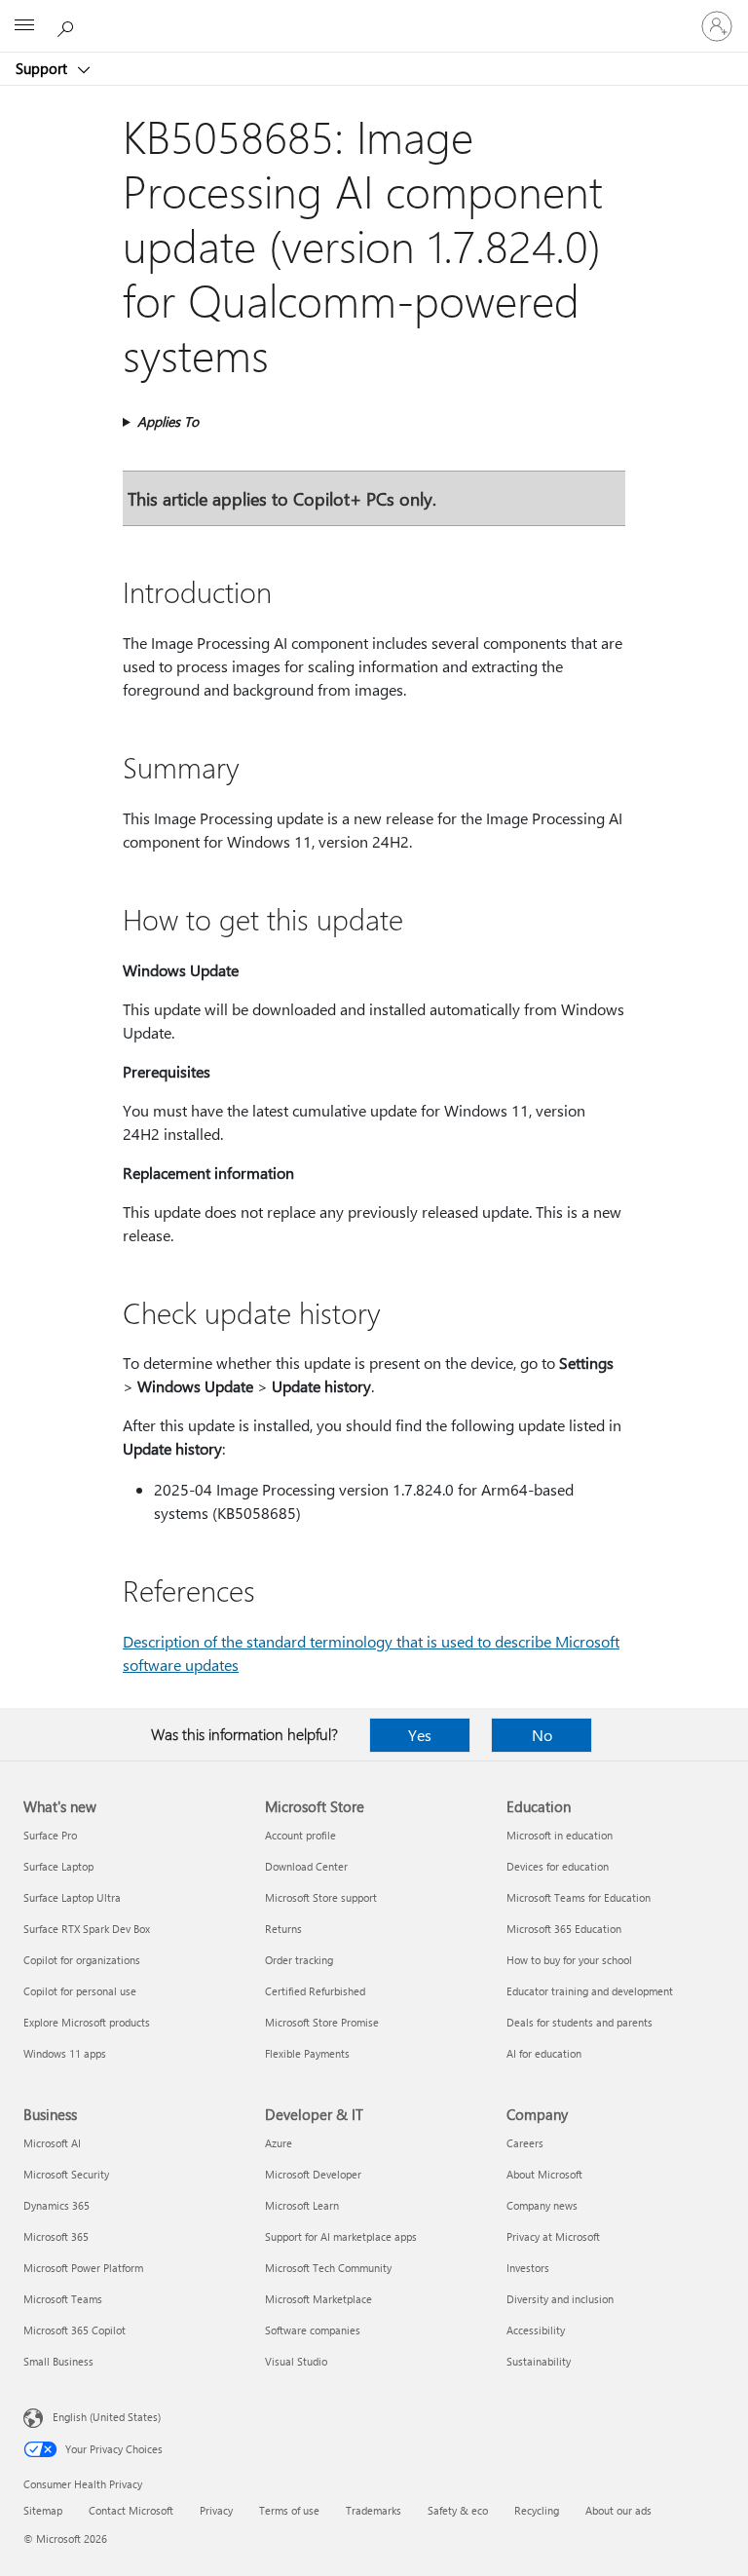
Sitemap (43, 2510)
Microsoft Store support (321, 1897)
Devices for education (558, 1866)
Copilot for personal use (80, 1991)
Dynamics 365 (56, 2205)
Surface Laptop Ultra (72, 1897)
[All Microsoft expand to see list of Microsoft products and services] (24, 26)
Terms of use (289, 2510)
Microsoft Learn (302, 2205)
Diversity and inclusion (560, 2299)
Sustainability (539, 2361)
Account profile (300, 1835)
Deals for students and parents (580, 2022)
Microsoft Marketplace (318, 2299)
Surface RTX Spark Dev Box (87, 1929)
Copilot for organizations (82, 1960)
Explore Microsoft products (87, 2022)
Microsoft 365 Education (564, 1929)
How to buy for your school (569, 1960)
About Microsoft (544, 2174)
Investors (528, 2268)
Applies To (168, 421)
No (542, 1735)
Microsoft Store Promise (322, 2022)
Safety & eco (458, 2510)
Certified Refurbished (315, 1991)
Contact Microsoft (131, 2510)
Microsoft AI (52, 2143)
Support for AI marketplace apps (341, 2236)
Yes (420, 1735)
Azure (279, 2143)
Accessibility (536, 2330)
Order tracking (299, 1960)
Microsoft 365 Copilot (75, 2330)
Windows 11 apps (65, 2053)
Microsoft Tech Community (328, 2268)
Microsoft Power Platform (83, 2268)
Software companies (313, 2330)
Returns (283, 1929)
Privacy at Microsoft (553, 2236)
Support (43, 68)
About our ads (618, 2510)
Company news (542, 2205)
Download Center (306, 1866)
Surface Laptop (58, 1866)
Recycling (537, 2510)
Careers (525, 2143)
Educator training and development (590, 1991)
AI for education (544, 2053)
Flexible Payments (307, 2053)
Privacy (216, 2510)
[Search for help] (68, 25)
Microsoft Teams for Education (579, 1897)
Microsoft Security (66, 2174)
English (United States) (107, 2417)
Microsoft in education (560, 1835)
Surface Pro (50, 1835)
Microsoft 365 (56, 2236)
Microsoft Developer (313, 2174)
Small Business (58, 2361)
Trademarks (374, 2510)
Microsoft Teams (63, 2299)
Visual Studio (296, 2361)
